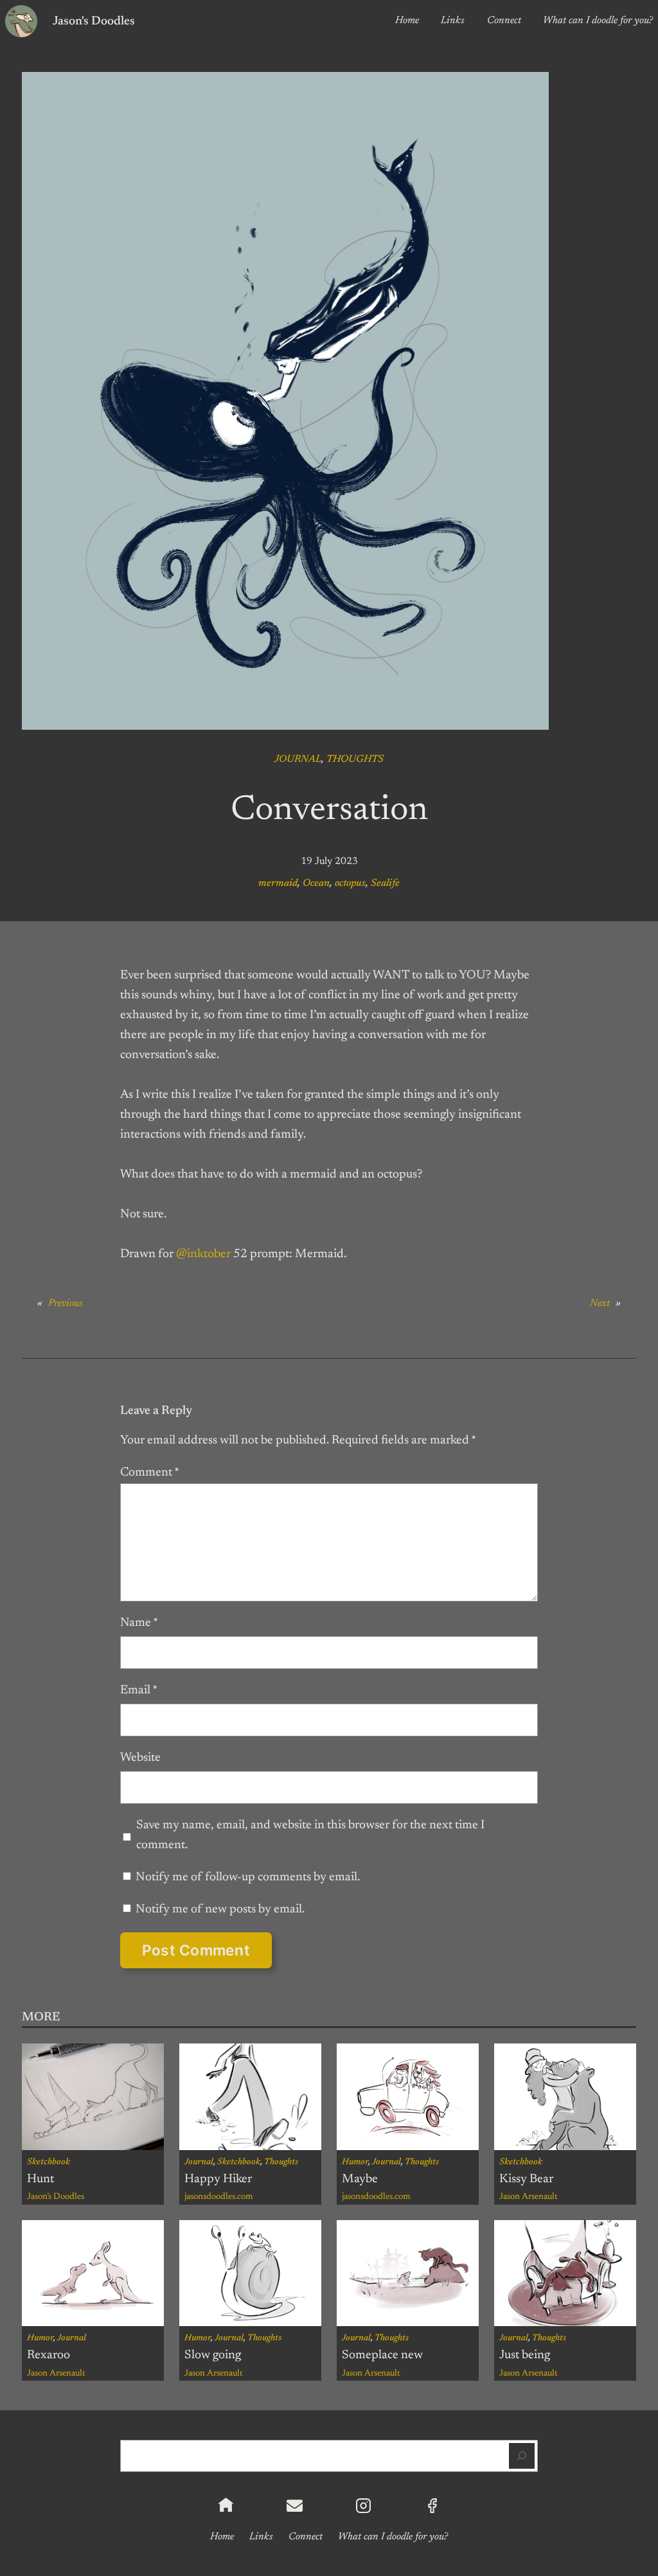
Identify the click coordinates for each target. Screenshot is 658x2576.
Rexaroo (49, 2355)
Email (139, 1690)
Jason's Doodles (94, 22)
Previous (66, 1303)
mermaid (278, 883)
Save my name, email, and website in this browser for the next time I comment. (310, 1835)
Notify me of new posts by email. (220, 1910)
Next (600, 1303)
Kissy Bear (526, 2179)
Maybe (360, 2179)
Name (139, 1623)
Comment (150, 1473)
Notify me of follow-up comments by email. (248, 1877)
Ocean (316, 883)
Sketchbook (49, 2162)
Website (140, 1758)
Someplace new (382, 2355)
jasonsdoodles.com (219, 2197)
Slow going (213, 2355)
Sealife (385, 883)
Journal (298, 759)
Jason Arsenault (529, 2197)
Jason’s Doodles (56, 2197)
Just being (525, 2355)
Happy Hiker (218, 2179)
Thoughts (355, 759)
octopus (350, 883)
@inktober (203, 1254)
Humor (355, 2162)
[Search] (522, 2456)
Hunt (40, 2179)
